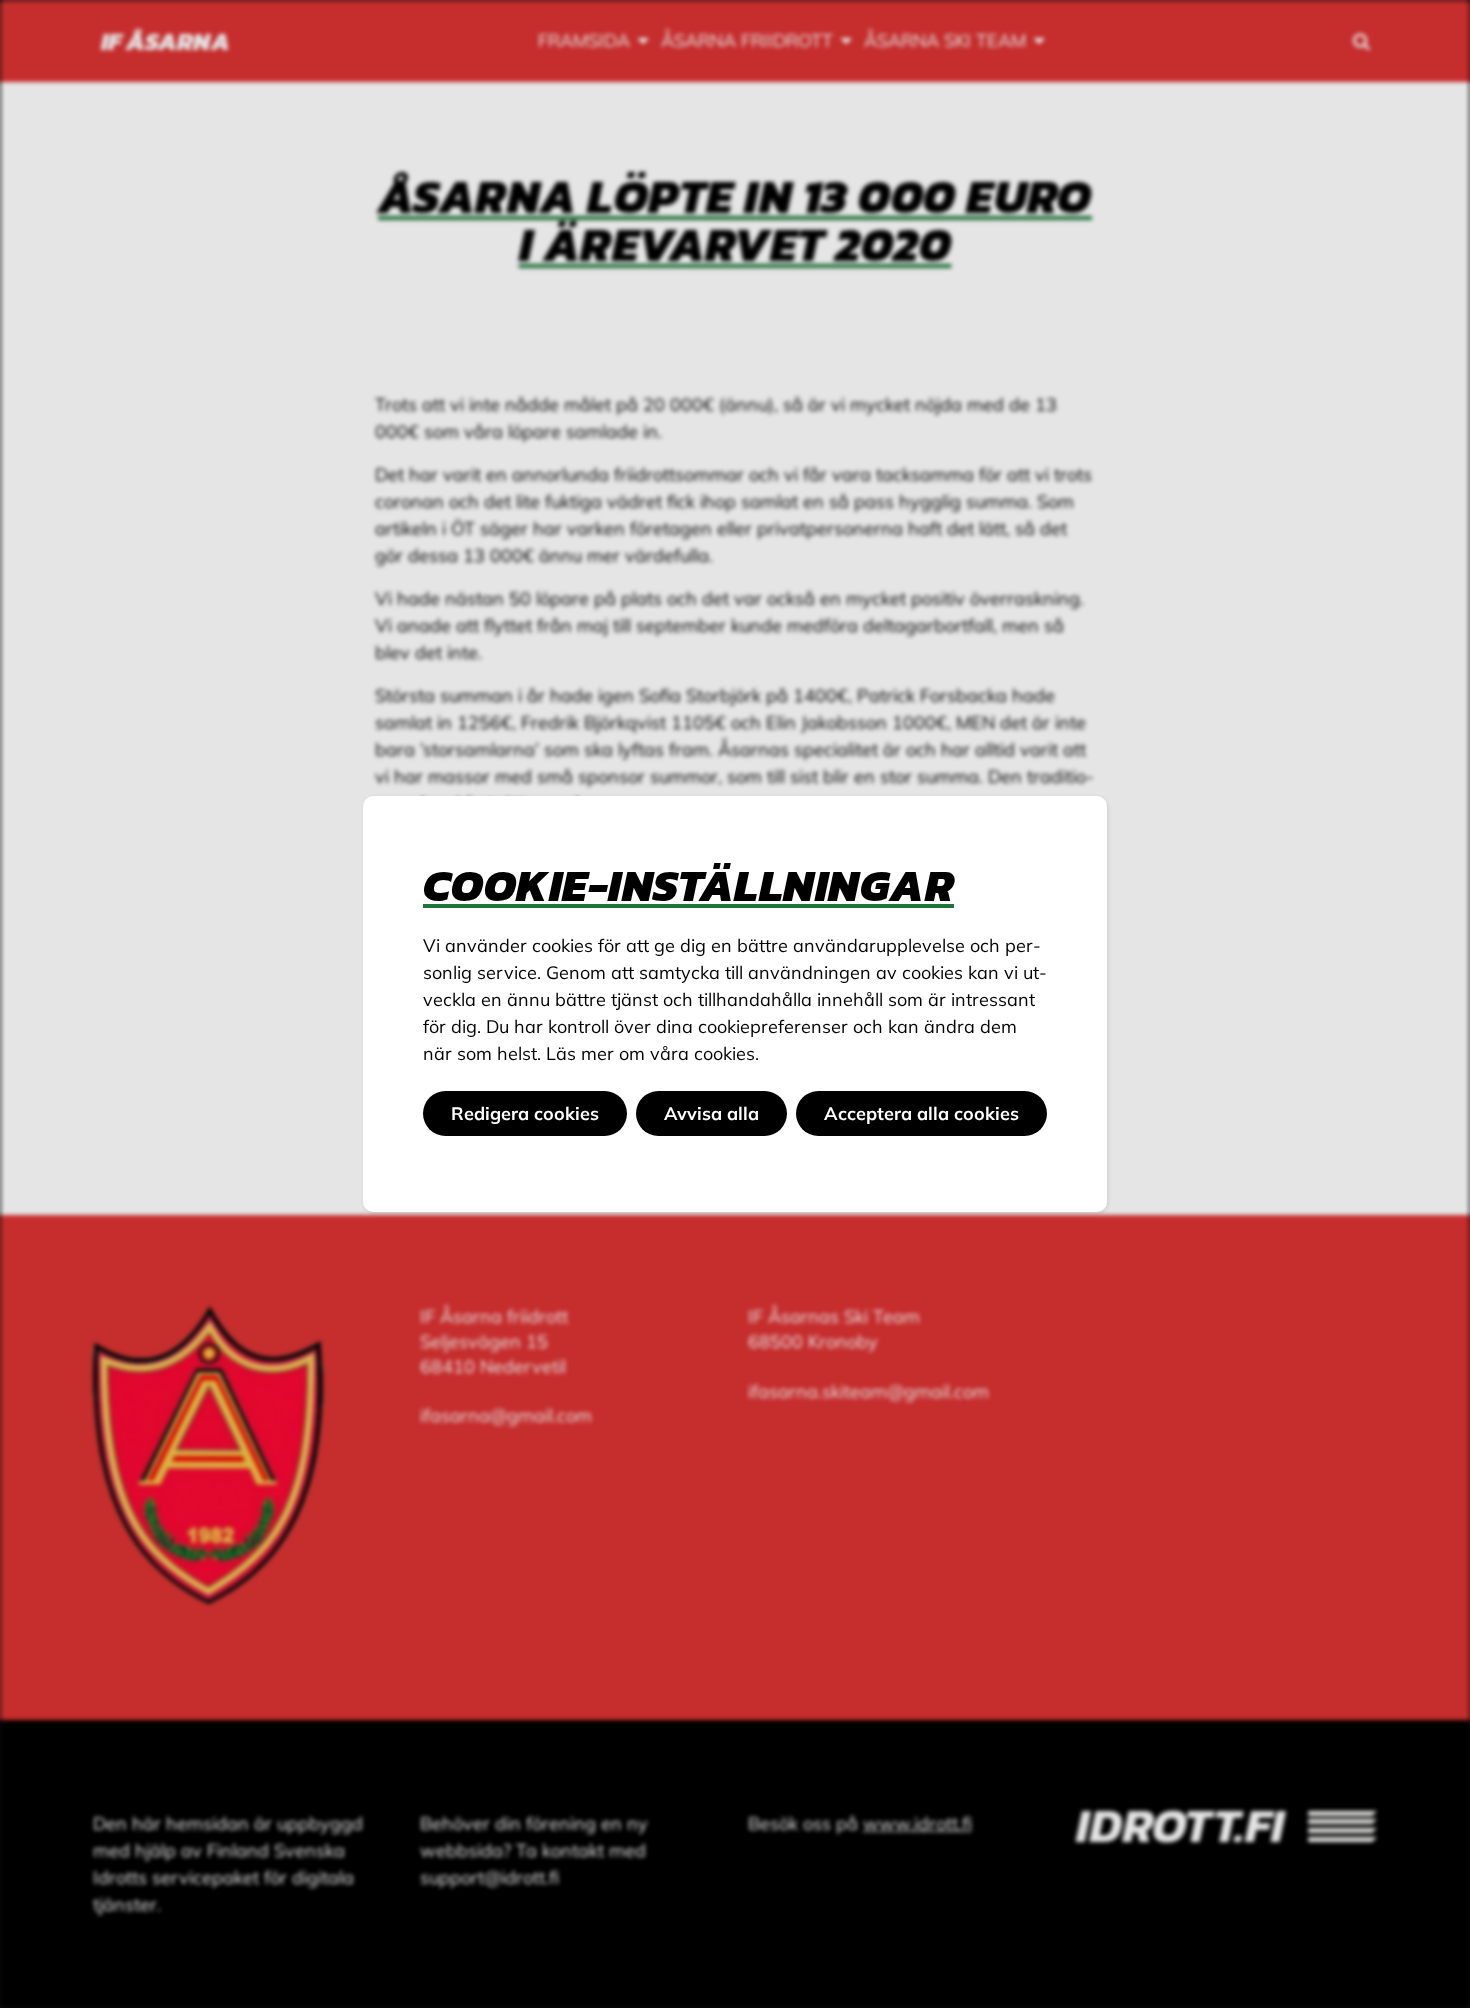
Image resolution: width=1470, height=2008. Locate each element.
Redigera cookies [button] (525, 1113)
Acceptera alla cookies (921, 1113)
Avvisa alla (711, 1113)
